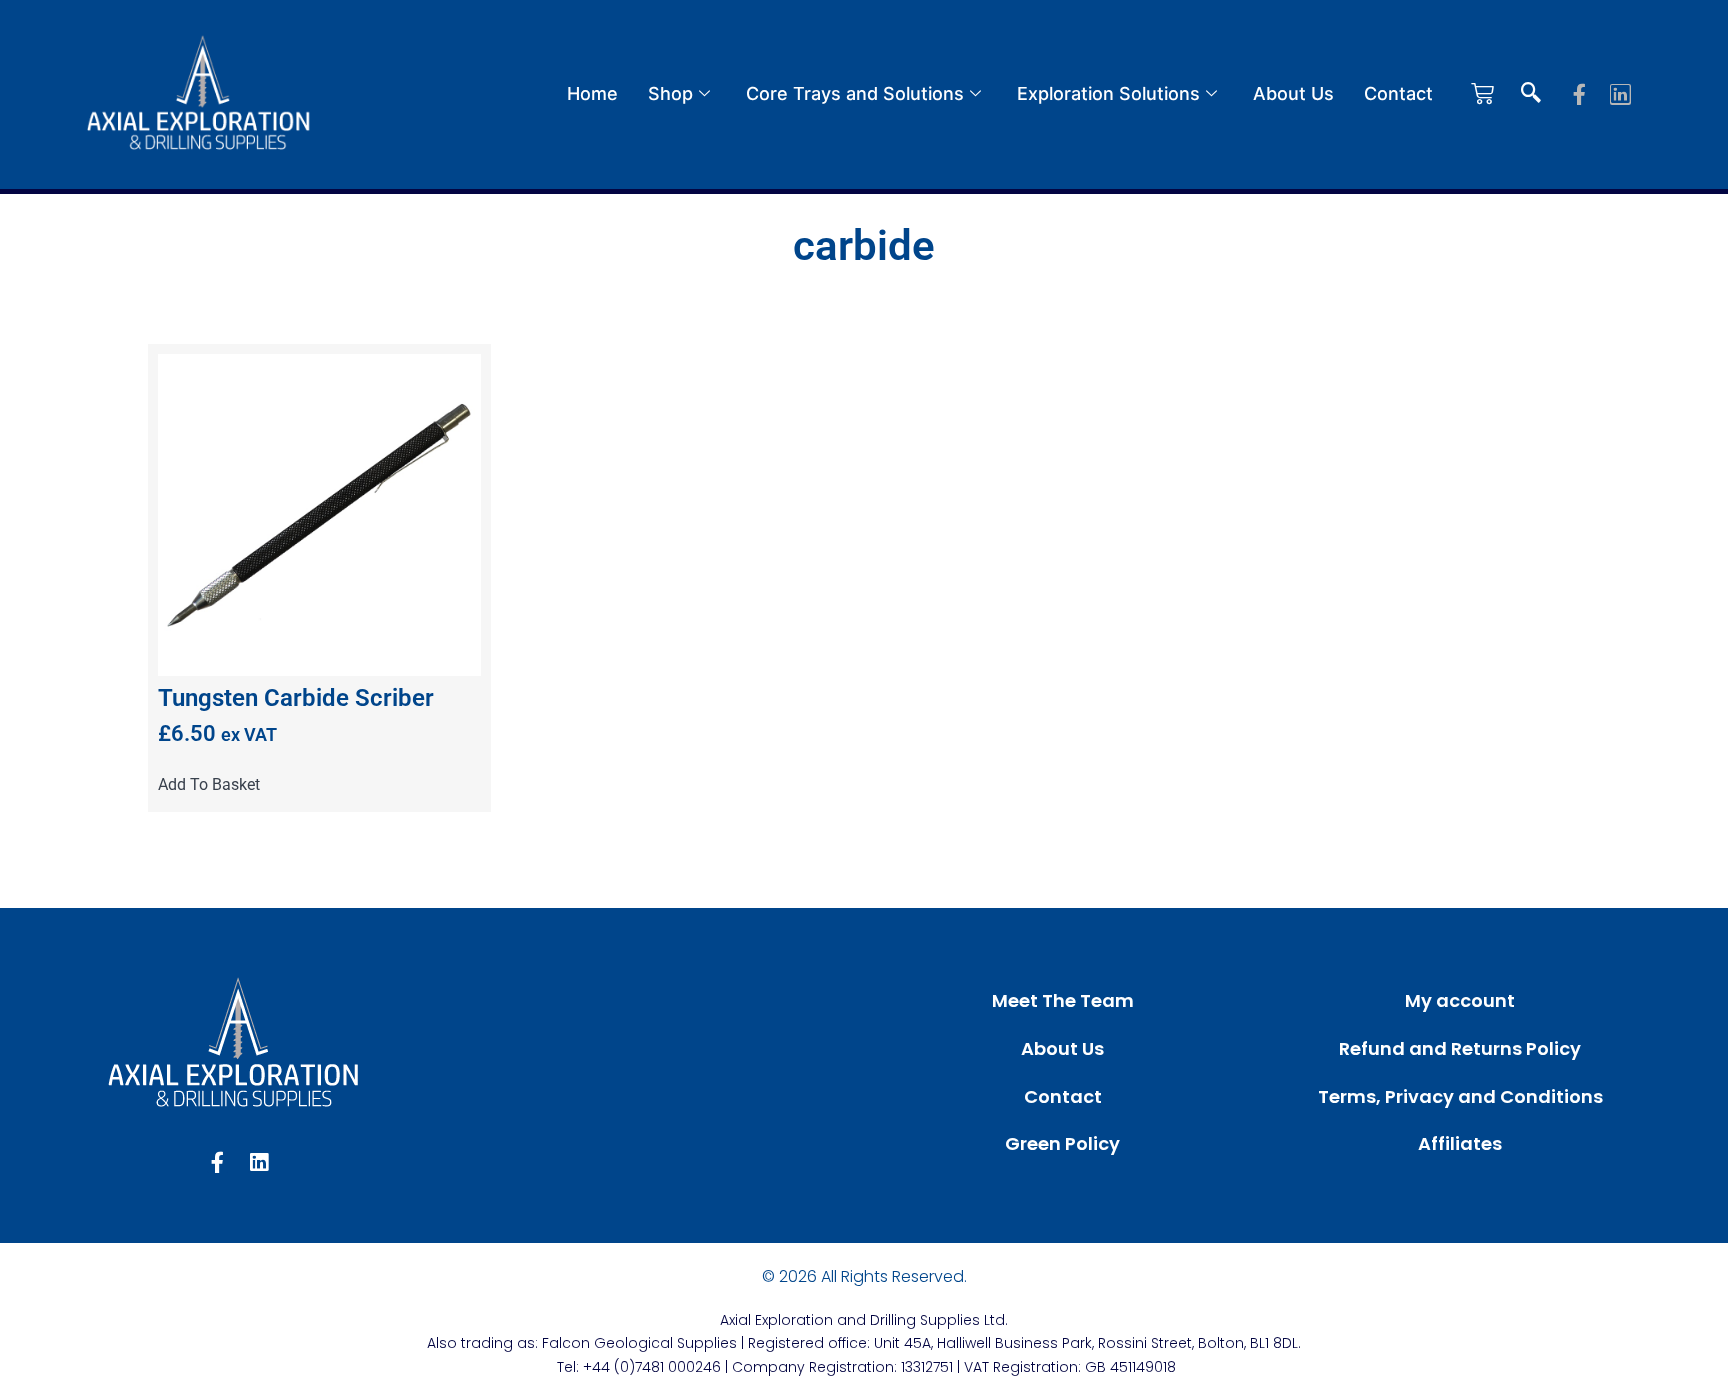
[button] (1531, 94)
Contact (1398, 93)
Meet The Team (1063, 1000)
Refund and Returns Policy (1460, 1048)
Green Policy (1062, 1143)
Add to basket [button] (209, 785)
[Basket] (1482, 93)
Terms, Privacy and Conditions (1460, 1096)
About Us (1293, 93)
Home (592, 93)
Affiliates (1460, 1143)
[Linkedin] (1620, 94)
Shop (670, 93)
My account (1460, 1000)
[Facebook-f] (1579, 94)
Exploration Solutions (1108, 93)
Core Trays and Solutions (855, 93)
